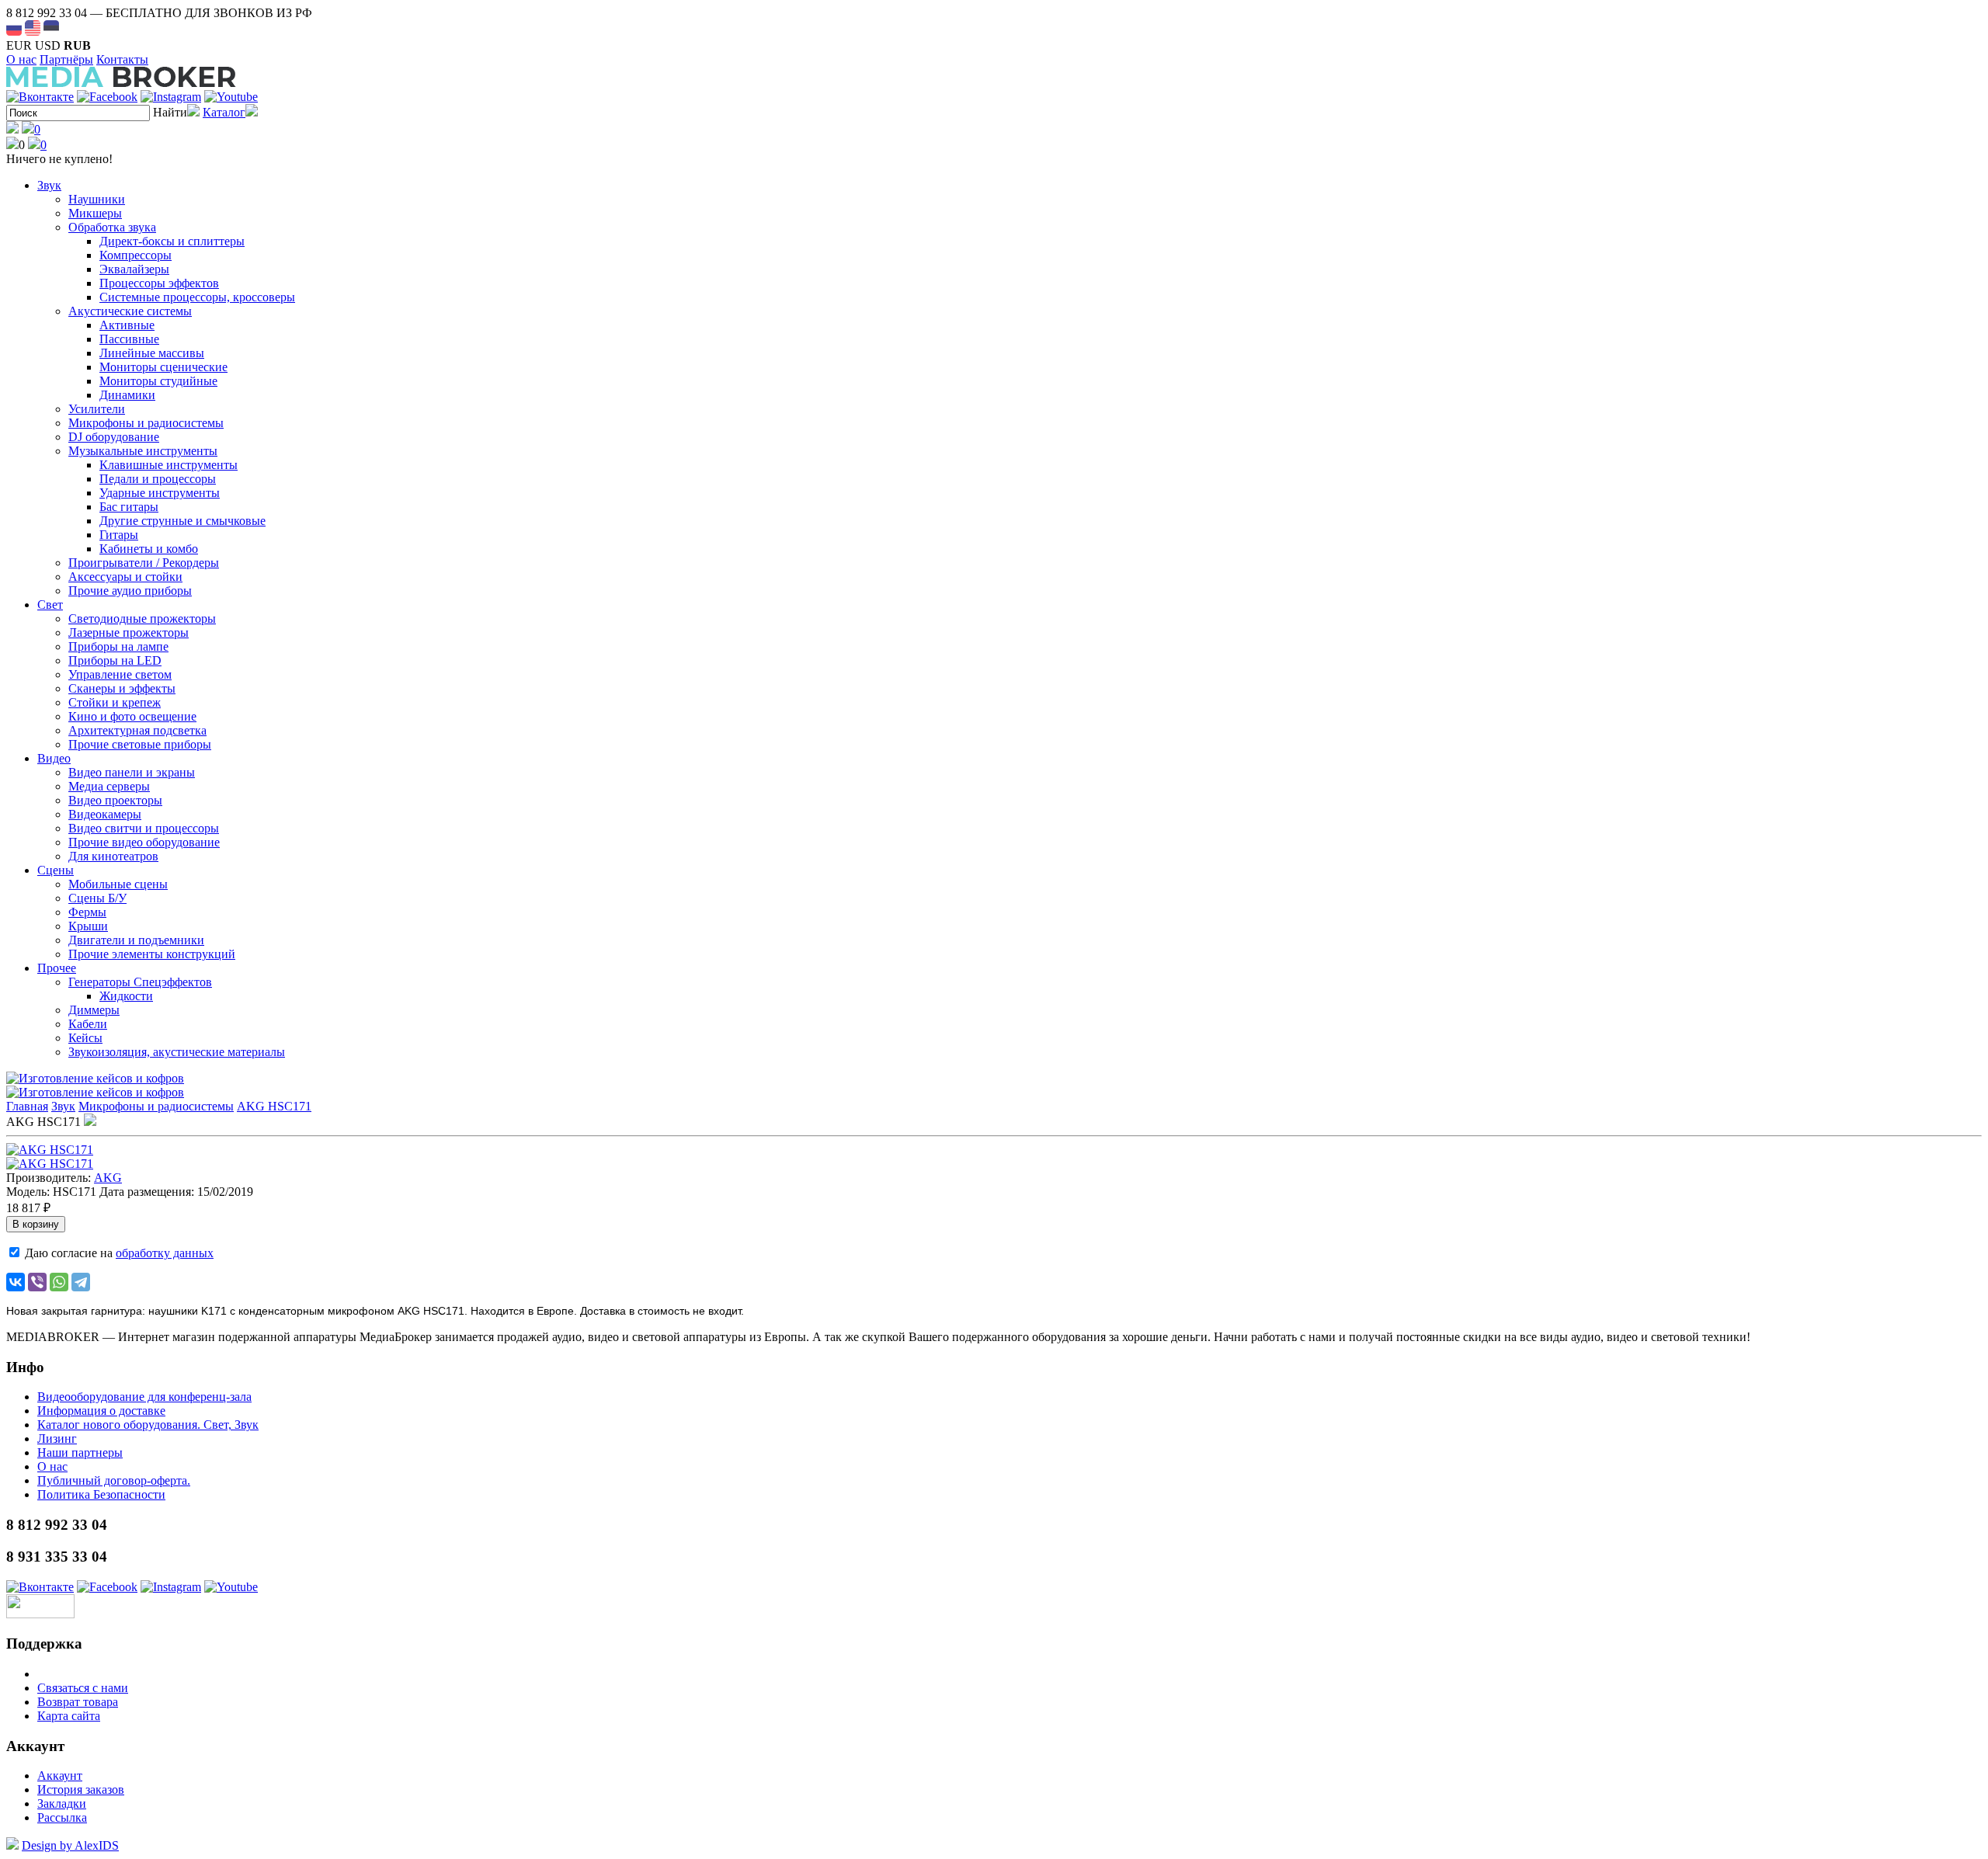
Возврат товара (78, 1702)
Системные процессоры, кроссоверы (197, 297)
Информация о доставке (101, 1411)
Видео (54, 758)
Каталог (224, 112)
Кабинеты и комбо (149, 549)
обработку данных (165, 1253)
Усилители (97, 409)
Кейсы (85, 1038)
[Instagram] (171, 97)
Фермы (87, 912)
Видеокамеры (105, 814)
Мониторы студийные (158, 381)
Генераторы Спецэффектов (140, 982)
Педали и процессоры (158, 479)
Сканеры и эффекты (122, 688)
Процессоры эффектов (159, 283)
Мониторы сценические (163, 367)
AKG (108, 1178)
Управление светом (120, 674)
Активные (127, 325)
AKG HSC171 (274, 1106)
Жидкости (126, 996)
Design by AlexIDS (70, 1845)
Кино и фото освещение (132, 716)
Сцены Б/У (97, 898)
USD (48, 45)
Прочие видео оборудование (144, 842)
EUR (19, 45)
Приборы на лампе (118, 646)
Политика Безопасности (101, 1494)
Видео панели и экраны (132, 772)
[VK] (40, 97)
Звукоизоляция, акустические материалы (177, 1052)
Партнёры (66, 59)
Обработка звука (112, 227)
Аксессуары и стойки (125, 577)
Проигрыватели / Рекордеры (144, 563)
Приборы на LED (115, 660)
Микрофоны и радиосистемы (146, 423)
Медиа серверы (109, 786)
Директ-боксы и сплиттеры (172, 241)
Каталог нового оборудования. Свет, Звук (148, 1425)
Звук (49, 185)
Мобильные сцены (118, 884)
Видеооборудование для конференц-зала (144, 1397)
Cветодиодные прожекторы (142, 619)
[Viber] (37, 1282)
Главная (27, 1106)
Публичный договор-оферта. (114, 1480)
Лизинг (57, 1439)
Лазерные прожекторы (129, 632)
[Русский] (14, 28)
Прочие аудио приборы (130, 591)
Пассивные (129, 339)
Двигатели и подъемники (136, 940)
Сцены (56, 870)
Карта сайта (69, 1716)
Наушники (97, 199)
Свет (50, 605)
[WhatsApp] (59, 1282)
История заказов (81, 1790)
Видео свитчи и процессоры (144, 828)
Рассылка (62, 1817)
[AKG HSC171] (50, 1150)
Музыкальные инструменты (143, 451)
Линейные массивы (152, 353)
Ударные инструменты (160, 493)
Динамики (127, 395)
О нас (21, 59)
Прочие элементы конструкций (152, 954)
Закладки (62, 1803)
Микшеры (95, 213)
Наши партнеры (80, 1452)
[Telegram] (81, 1282)
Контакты (122, 59)
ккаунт (60, 1776)
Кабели (88, 1024)
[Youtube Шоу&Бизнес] (231, 97)
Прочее (57, 968)
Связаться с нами (83, 1688)
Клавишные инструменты (169, 465)
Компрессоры (136, 255)
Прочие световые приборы (140, 744)
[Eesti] (51, 28)
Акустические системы (130, 311)
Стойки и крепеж (115, 702)
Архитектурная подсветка (137, 730)
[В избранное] (90, 1122)
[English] (33, 28)
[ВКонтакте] (16, 1282)
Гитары (119, 535)
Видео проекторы (115, 800)
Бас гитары (129, 507)
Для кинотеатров (113, 856)
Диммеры (94, 1010)
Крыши (88, 926)
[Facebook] (107, 97)
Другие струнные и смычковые (182, 521)
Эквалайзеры (134, 269)
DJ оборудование (114, 437)
